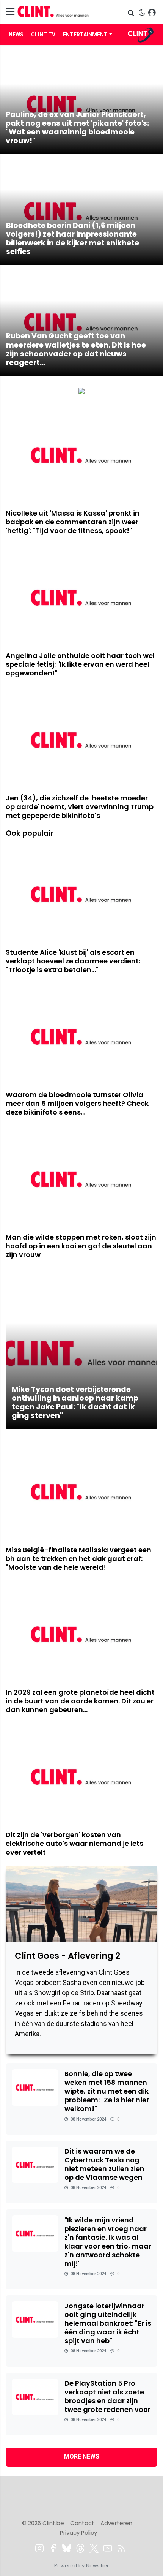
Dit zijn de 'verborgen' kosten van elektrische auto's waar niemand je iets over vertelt (74, 1843)
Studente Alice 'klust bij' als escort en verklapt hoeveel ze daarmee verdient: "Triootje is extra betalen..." (73, 961)
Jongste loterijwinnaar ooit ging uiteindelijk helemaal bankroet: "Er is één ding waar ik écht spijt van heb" (108, 2323)
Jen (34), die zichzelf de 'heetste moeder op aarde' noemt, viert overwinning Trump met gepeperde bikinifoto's (80, 807)
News (16, 35)
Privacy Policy (78, 2533)
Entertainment (85, 35)
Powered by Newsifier (81, 2566)
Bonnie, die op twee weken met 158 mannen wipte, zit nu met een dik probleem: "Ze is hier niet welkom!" (107, 2091)
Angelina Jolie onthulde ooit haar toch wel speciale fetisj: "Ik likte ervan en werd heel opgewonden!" (80, 664)
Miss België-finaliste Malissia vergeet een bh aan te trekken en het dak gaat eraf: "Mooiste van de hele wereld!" (78, 1558)
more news (82, 2457)
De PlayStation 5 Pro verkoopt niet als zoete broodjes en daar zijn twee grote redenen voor (107, 2396)
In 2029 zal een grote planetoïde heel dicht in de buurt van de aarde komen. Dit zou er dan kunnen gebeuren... (80, 1701)
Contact (82, 2523)
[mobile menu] (10, 12)
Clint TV (43, 35)
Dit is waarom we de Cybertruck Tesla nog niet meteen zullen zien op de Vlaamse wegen (104, 2164)
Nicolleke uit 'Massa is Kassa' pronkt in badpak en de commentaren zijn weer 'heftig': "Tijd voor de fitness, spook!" (73, 522)
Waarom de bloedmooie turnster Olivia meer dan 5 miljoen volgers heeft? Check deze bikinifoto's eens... (77, 1103)
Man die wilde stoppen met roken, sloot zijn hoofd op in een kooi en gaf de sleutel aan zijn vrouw (81, 1246)
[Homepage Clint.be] (59, 12)
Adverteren (116, 2523)
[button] (132, 13)
